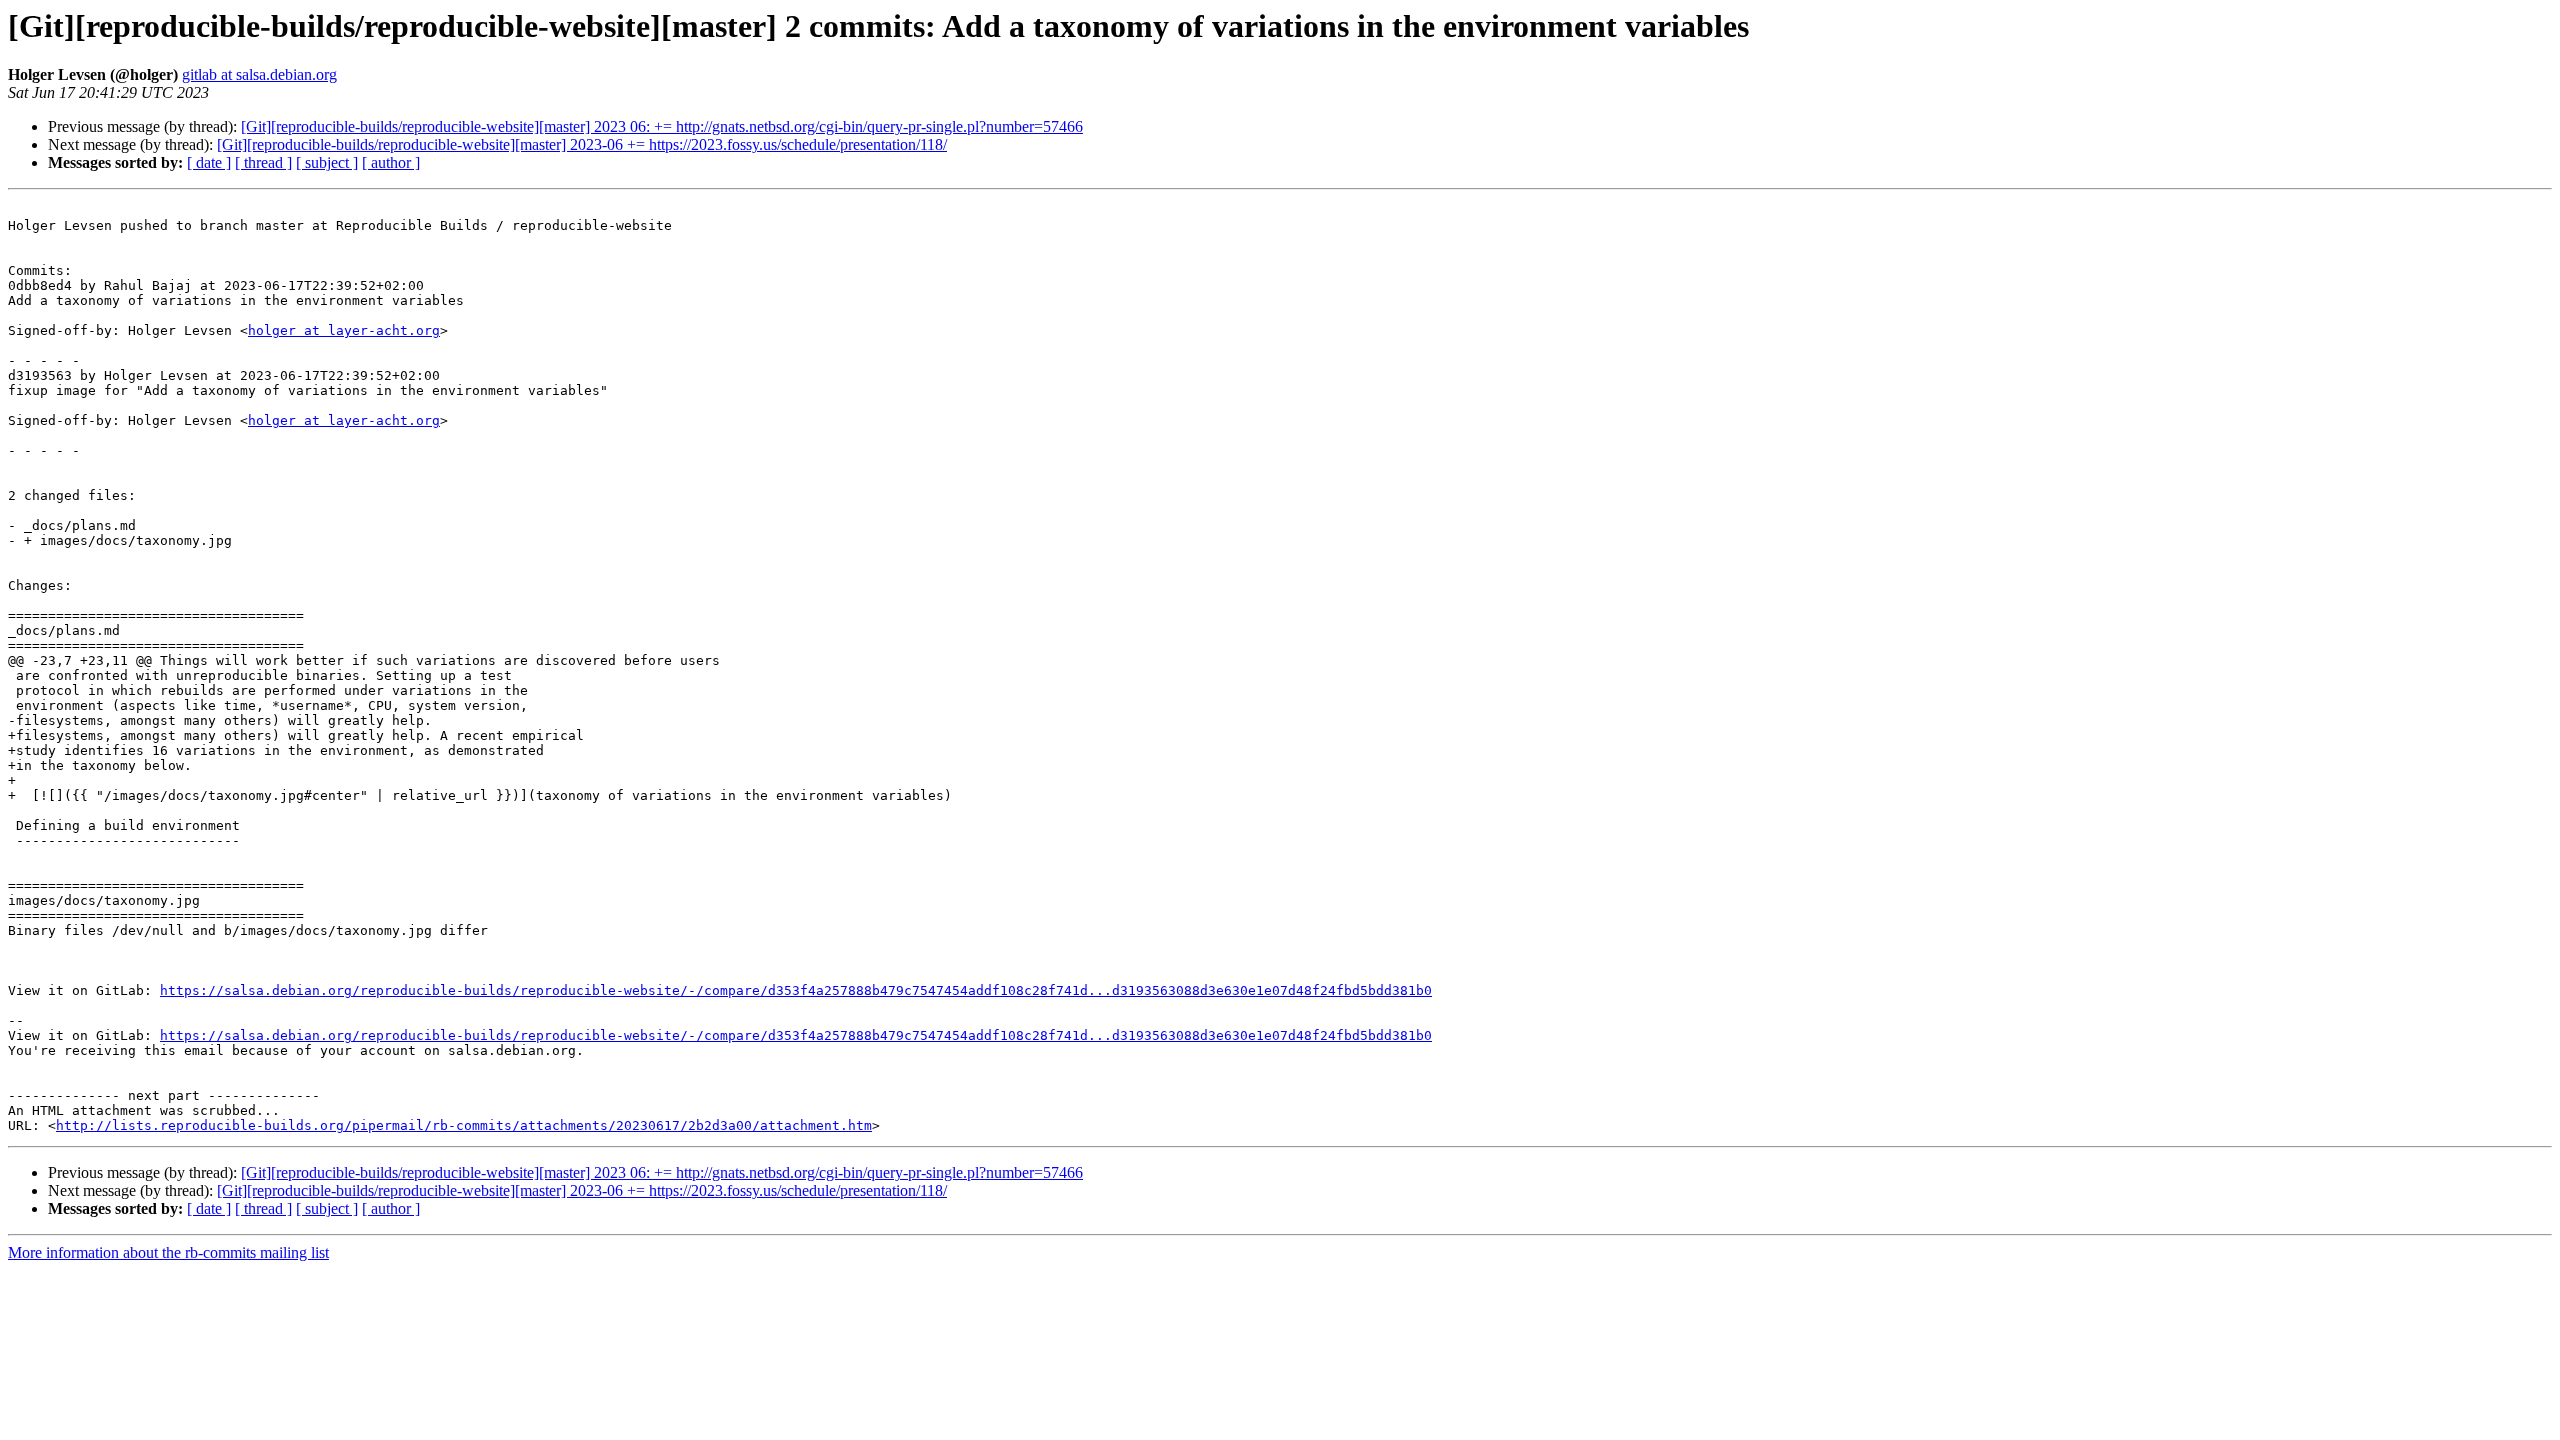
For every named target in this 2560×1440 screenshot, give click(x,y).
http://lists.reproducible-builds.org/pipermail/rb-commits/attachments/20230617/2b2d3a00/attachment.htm (464, 1125)
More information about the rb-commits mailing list (168, 1252)
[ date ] (209, 162)
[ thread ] (263, 162)
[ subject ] (327, 162)
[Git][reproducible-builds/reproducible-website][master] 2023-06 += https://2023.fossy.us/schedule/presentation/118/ (582, 144)
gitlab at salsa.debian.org (259, 74)
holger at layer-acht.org (344, 330)
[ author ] (391, 162)
